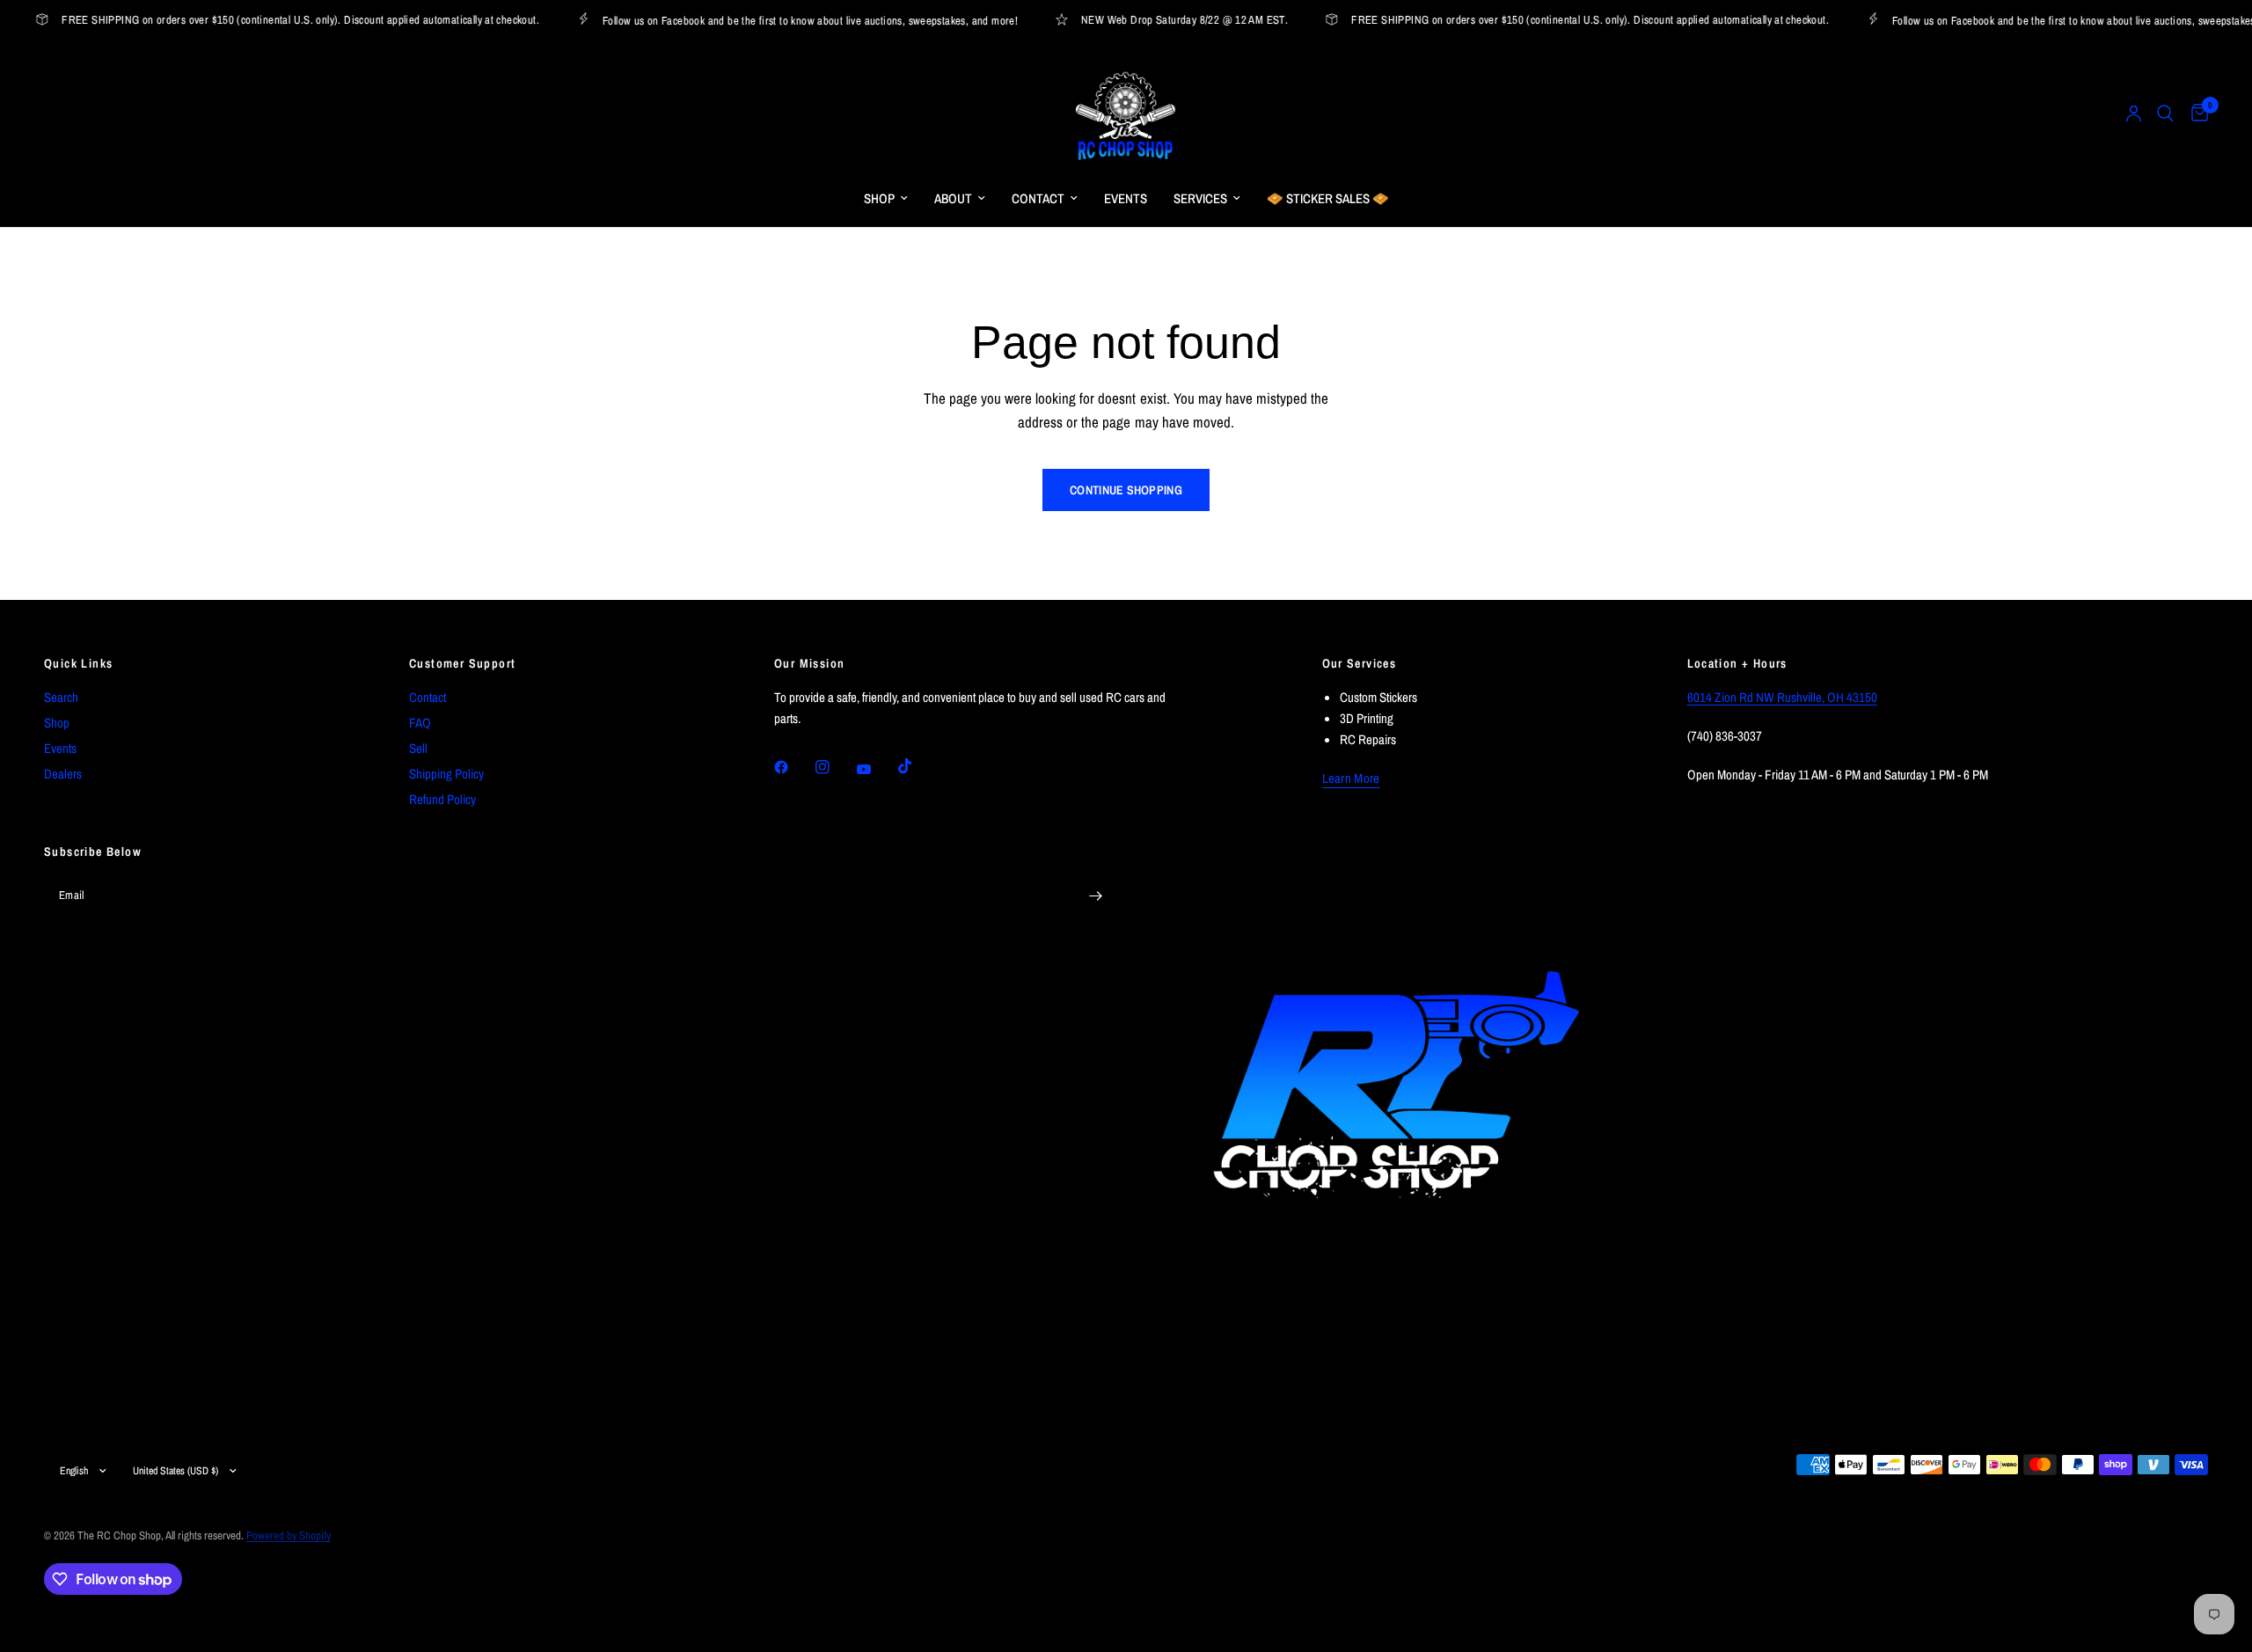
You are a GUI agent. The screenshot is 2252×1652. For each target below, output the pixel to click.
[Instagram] (835, 767)
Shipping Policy (446, 774)
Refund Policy (442, 799)
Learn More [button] (1351, 778)
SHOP (879, 198)
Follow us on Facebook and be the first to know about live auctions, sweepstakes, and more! (794, 20)
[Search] (2165, 113)
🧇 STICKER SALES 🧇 (1328, 198)
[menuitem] (886, 199)
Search (61, 697)
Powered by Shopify (289, 1535)
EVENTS (1126, 198)
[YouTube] (876, 769)
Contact (428, 697)
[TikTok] (918, 766)
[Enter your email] (1095, 896)
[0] (2195, 113)
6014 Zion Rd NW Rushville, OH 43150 (1782, 697)
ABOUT (953, 198)
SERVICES (1200, 198)
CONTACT (1038, 198)
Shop (57, 723)
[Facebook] (793, 767)
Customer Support (462, 663)
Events (60, 748)
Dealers (63, 774)
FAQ (420, 723)
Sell (418, 748)
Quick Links (78, 663)
